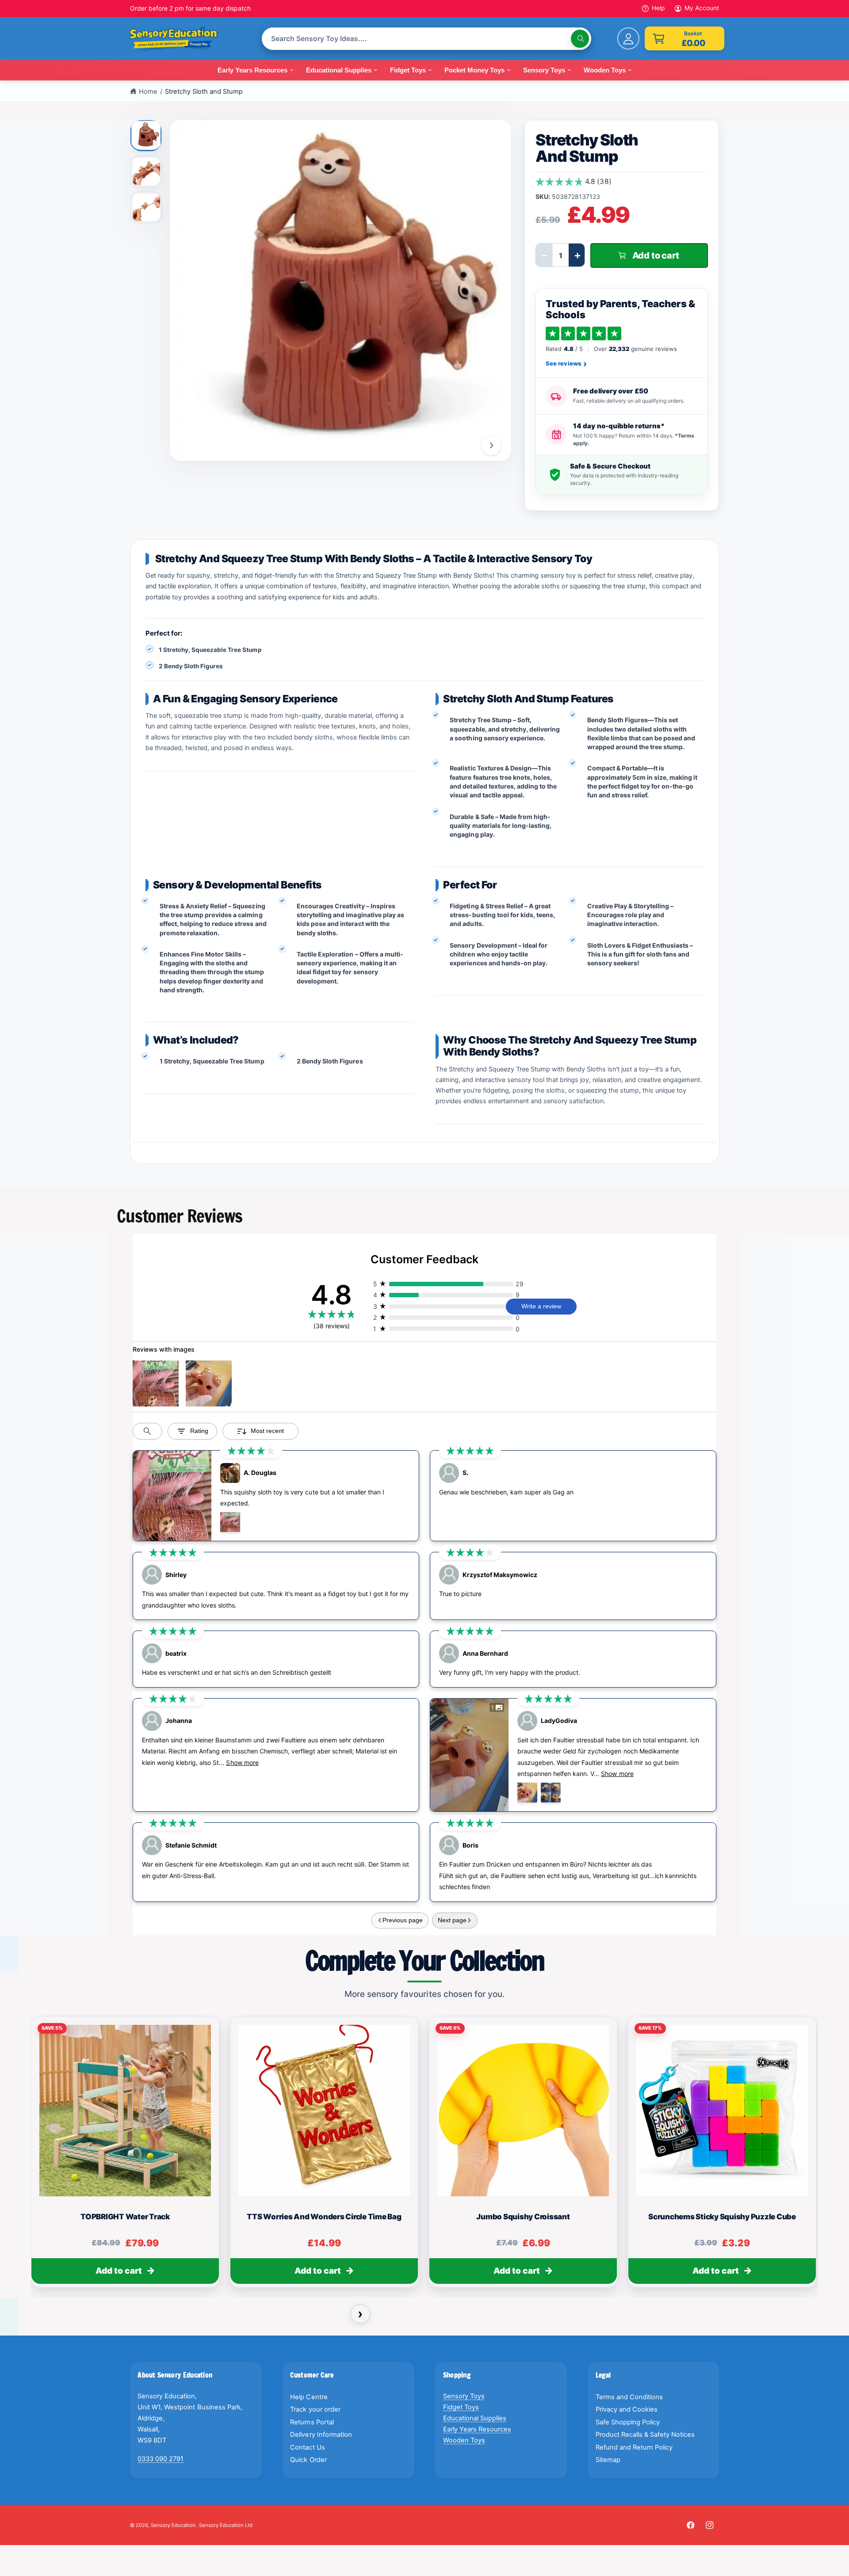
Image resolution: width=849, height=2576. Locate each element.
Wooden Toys (464, 2440)
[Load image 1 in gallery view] (146, 134)
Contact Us (307, 2447)
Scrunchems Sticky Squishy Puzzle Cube (722, 2216)
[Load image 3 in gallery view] (146, 207)
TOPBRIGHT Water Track (125, 2216)
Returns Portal (312, 2422)
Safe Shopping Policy (628, 2422)
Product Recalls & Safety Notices (645, 2435)
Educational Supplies (475, 2418)
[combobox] (426, 39)
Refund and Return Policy (634, 2447)
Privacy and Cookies (627, 2409)
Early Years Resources (477, 2429)
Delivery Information (321, 2435)
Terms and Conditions (629, 2397)
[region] (424, 2155)
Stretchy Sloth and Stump (204, 91)
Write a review (541, 1306)
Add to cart (119, 2271)
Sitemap (608, 2460)
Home (148, 91)
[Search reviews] (147, 1431)
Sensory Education (173, 2525)
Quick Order (308, 2460)
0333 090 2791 (161, 2459)
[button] (685, 38)
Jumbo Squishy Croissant (523, 2216)
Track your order (315, 2409)
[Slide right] (491, 446)
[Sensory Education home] (180, 39)
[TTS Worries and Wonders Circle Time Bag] (324, 2110)
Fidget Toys (461, 2407)
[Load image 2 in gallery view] (146, 171)
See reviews (566, 364)
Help (658, 8)
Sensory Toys (464, 2396)
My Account (702, 8)
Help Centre (309, 2397)
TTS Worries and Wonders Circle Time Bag (324, 2216)
